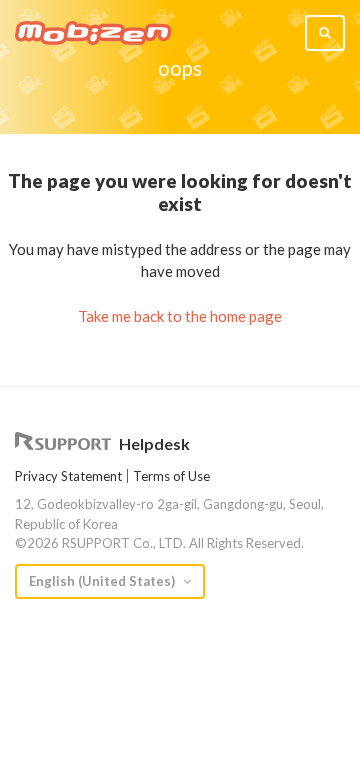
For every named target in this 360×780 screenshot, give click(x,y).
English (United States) (103, 581)
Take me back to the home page (180, 316)
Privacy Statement (68, 476)
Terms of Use (171, 476)
